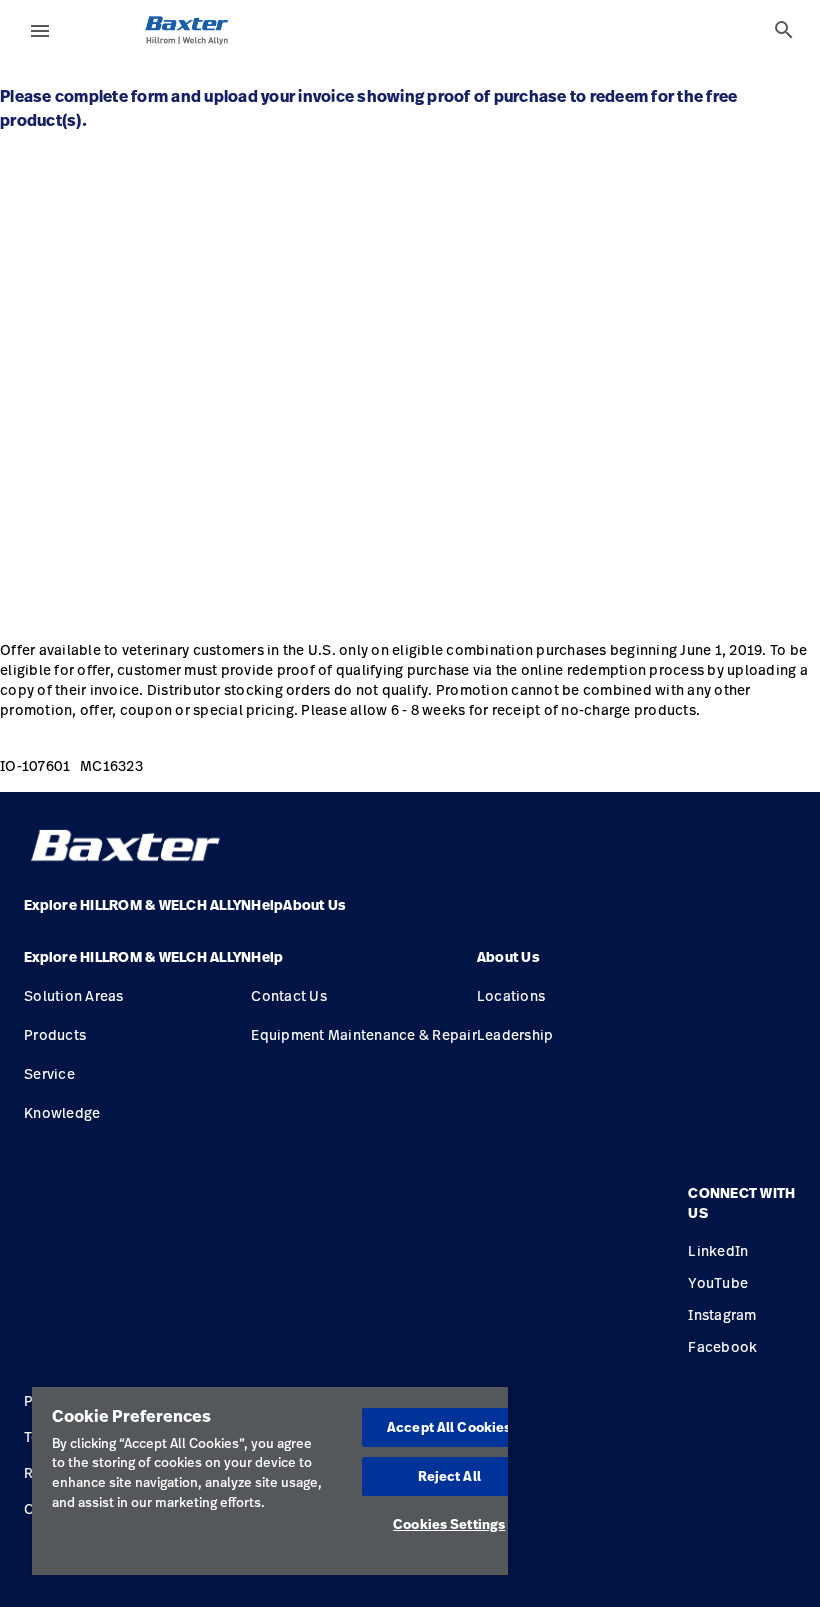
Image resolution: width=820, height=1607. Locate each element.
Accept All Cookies (449, 1427)
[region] (270, 1481)
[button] (137, 965)
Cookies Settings (449, 1524)
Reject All (449, 1476)
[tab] (784, 30)
